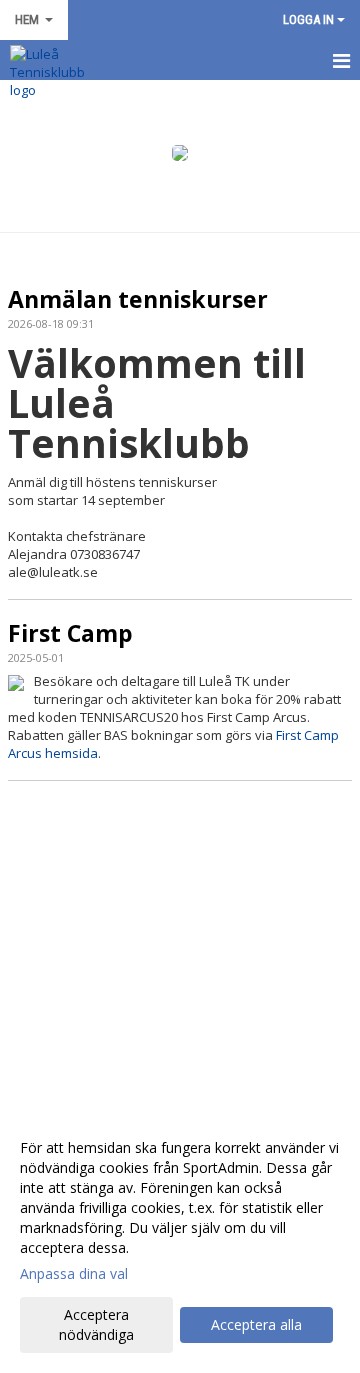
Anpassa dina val (74, 1274)
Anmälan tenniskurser (138, 299)
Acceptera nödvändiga (96, 1324)
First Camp (70, 633)
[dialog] (180, 1240)
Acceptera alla (256, 1324)
